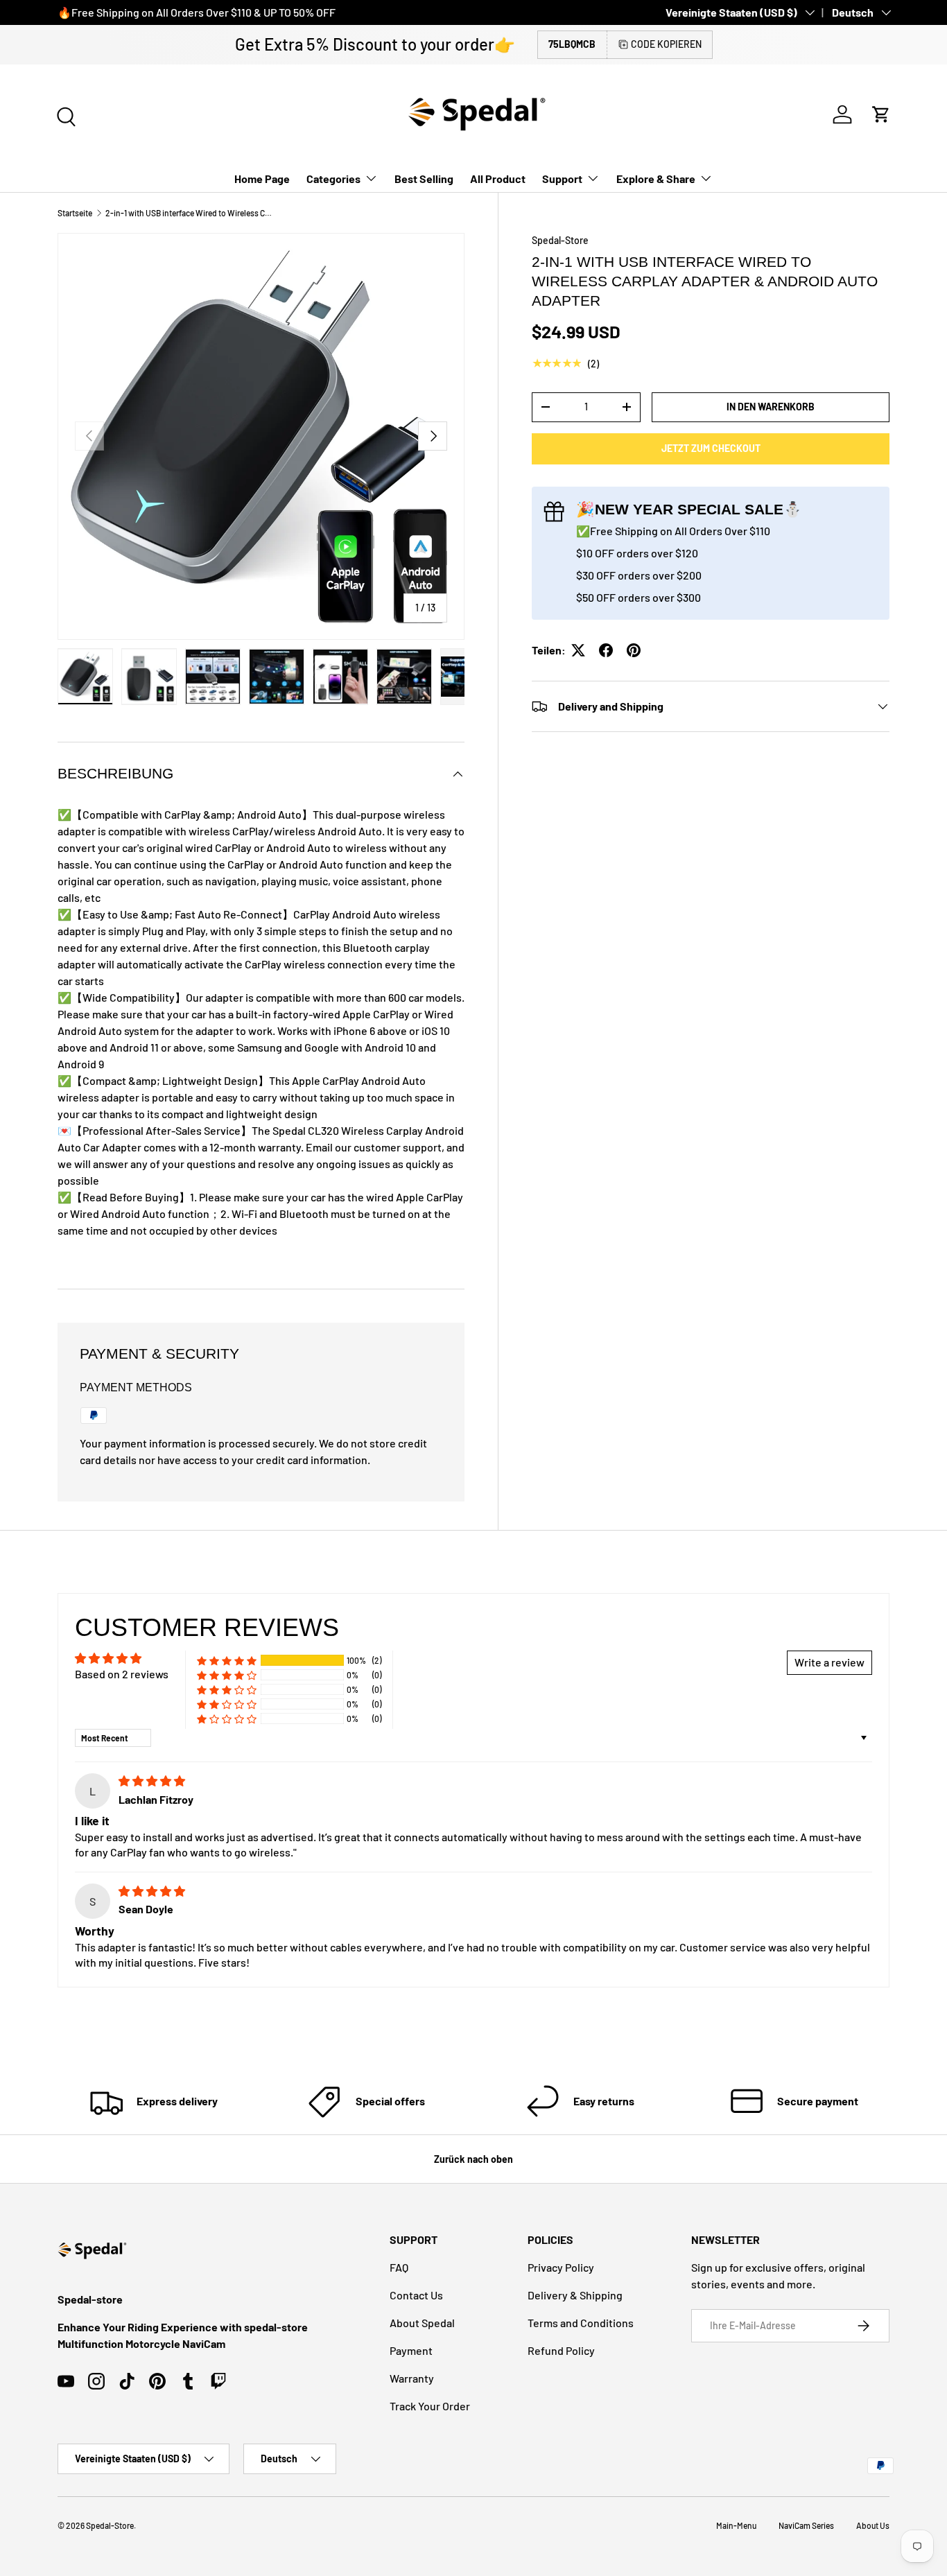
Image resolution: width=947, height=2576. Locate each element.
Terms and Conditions (581, 2323)
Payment (411, 2350)
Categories (333, 179)
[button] (881, 114)
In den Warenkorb (771, 407)
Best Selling (424, 179)
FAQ (399, 2267)
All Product (498, 179)
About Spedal (422, 2323)
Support (562, 179)
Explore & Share (656, 179)
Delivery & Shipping (575, 2295)
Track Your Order (430, 2406)
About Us (873, 2525)
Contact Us (416, 2295)
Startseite (75, 213)
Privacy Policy (561, 2267)
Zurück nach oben (473, 2159)
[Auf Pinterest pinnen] (634, 650)
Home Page (262, 179)
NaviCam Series (806, 2525)
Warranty (412, 2378)
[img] (152, 1781)
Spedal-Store (560, 240)
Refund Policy (561, 2350)
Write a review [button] (829, 1662)
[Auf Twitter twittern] (578, 650)
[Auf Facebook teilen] (606, 650)
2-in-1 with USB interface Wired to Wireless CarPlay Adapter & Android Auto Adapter (189, 213)
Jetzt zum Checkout (711, 448)
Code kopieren (666, 44)
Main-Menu (736, 2525)
